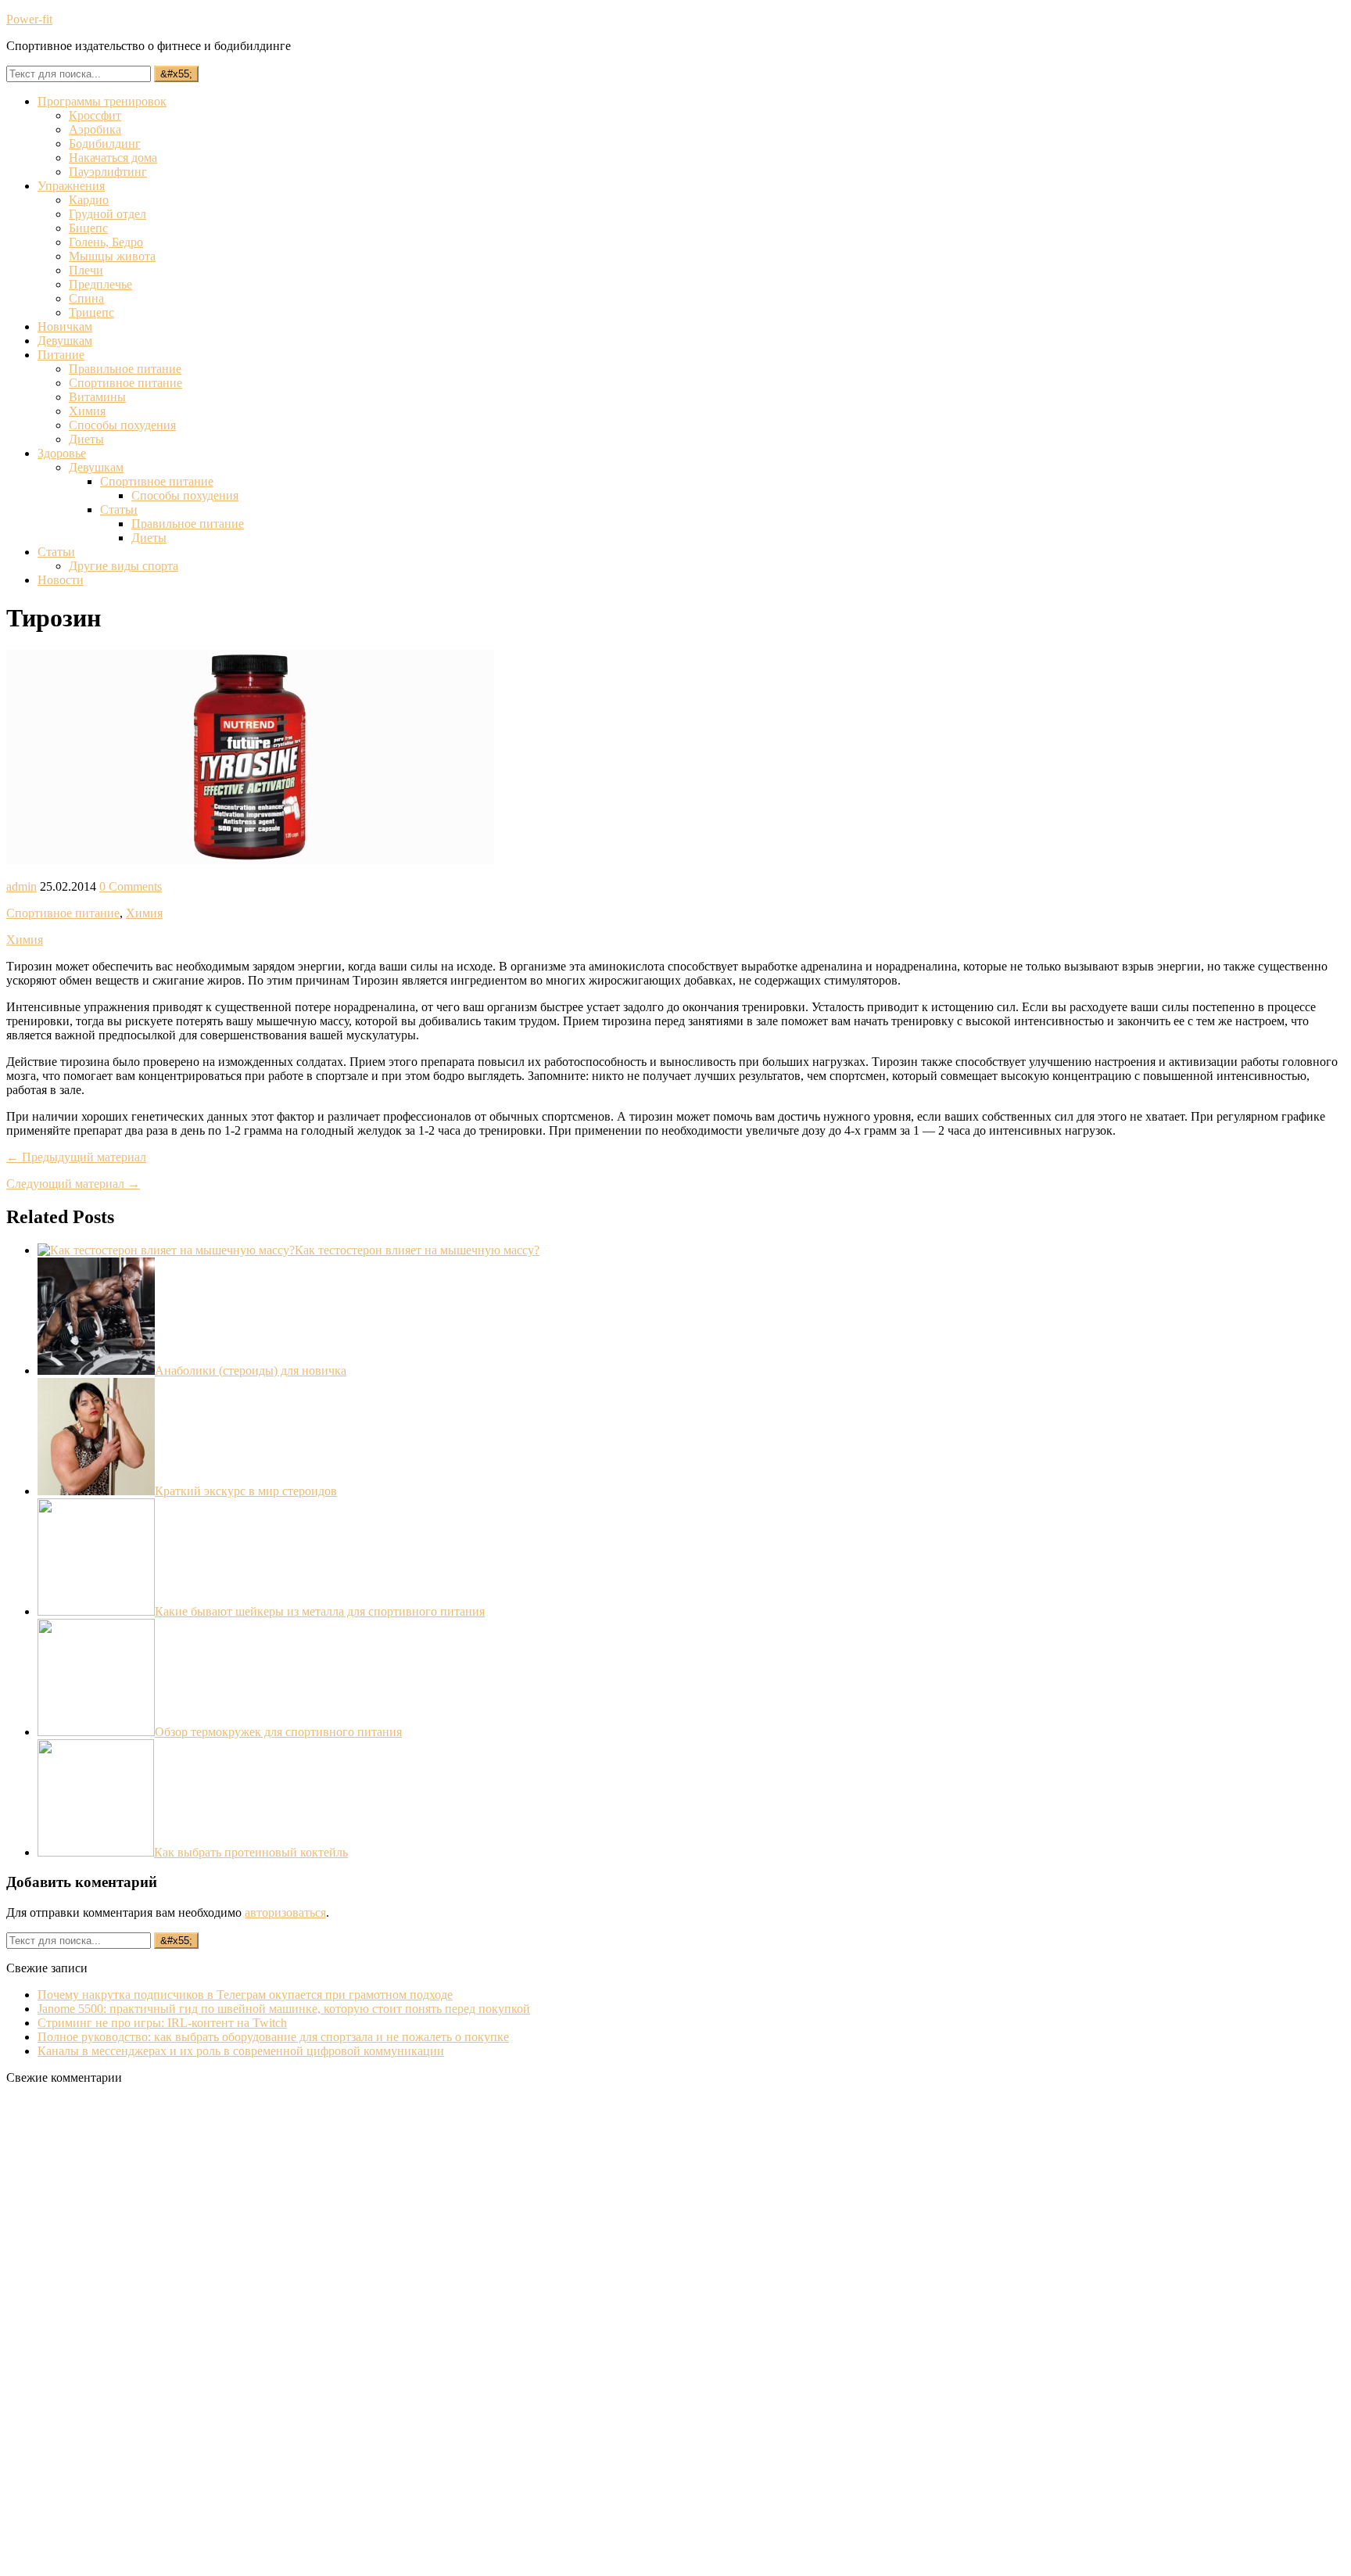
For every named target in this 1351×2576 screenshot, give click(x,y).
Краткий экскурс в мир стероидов (246, 1491)
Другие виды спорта (124, 566)
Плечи (86, 270)
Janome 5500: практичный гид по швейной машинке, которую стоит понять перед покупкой (284, 2009)
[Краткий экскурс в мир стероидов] (96, 1491)
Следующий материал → (73, 1184)
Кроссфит (95, 115)
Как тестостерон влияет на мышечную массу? (417, 1250)
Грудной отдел (108, 214)
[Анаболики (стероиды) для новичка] (96, 1371)
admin (22, 886)
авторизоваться (285, 1912)
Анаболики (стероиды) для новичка (251, 1371)
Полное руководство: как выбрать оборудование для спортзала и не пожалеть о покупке (273, 2037)
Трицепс (91, 312)
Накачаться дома (113, 158)
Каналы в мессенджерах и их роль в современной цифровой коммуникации (241, 2051)
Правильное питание (125, 369)
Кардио (89, 200)
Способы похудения (122, 425)
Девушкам (65, 341)
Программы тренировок (102, 101)
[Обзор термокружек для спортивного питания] (96, 1732)
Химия (87, 411)
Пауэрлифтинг (108, 172)
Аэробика (95, 129)
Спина (86, 298)
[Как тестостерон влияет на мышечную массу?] (166, 1250)
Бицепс (88, 228)
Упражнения (71, 186)
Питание (61, 355)
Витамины (97, 397)
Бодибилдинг (105, 144)
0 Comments (131, 886)
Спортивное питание (125, 383)
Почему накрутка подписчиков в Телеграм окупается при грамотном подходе (245, 1995)
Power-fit (29, 19)
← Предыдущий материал (76, 1157)
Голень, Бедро (106, 242)
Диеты (86, 439)
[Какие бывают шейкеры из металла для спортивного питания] (96, 1611)
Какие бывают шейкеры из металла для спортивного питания (320, 1611)
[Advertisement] (124, 2332)
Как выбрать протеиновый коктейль (251, 1852)
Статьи (119, 509)
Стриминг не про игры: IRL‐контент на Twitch (162, 2023)
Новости (61, 580)
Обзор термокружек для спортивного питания (278, 1732)
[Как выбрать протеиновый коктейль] (96, 1852)
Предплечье (100, 284)
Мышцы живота (112, 256)
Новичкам (65, 326)
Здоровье (62, 453)
